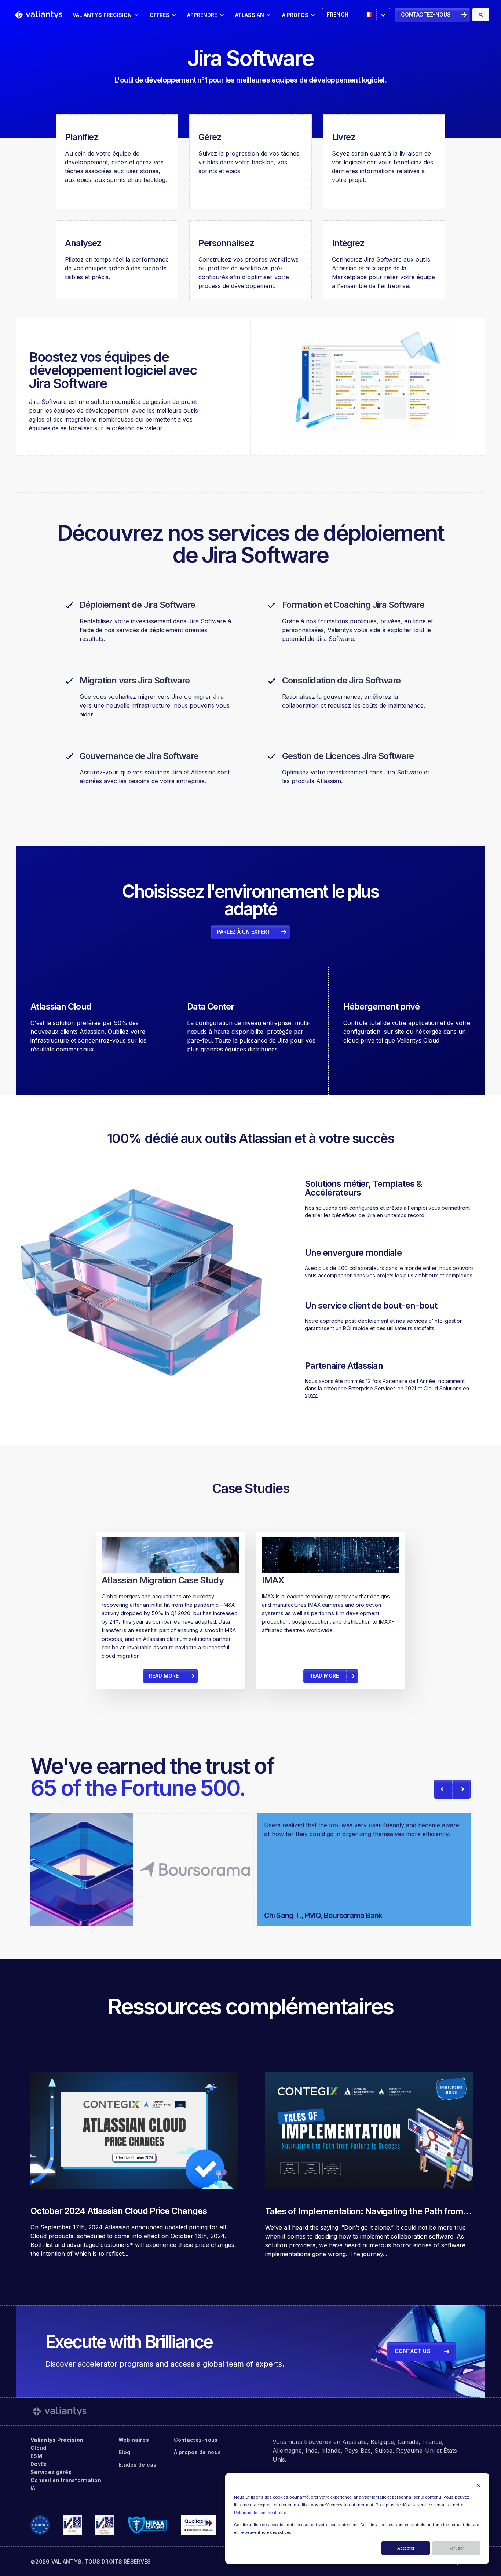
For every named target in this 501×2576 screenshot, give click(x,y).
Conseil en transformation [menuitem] (66, 2480)
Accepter (406, 2548)
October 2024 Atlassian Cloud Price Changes (119, 2211)
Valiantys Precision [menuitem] (57, 2440)
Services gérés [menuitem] (51, 2472)
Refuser (456, 2548)
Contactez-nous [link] (426, 14)
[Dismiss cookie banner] (478, 2485)
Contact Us (413, 2351)
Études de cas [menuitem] (138, 2465)
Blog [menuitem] (124, 2452)
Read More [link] (164, 1610)
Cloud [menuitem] (38, 2448)
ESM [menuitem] (36, 2456)
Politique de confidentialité (260, 2513)
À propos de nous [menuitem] (197, 2452)
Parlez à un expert (244, 932)
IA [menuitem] (33, 2488)
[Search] (481, 15)
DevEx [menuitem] (39, 2464)
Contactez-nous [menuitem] (196, 2440)
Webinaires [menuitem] (134, 2440)
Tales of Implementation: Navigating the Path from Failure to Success (364, 2216)
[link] (39, 14)
